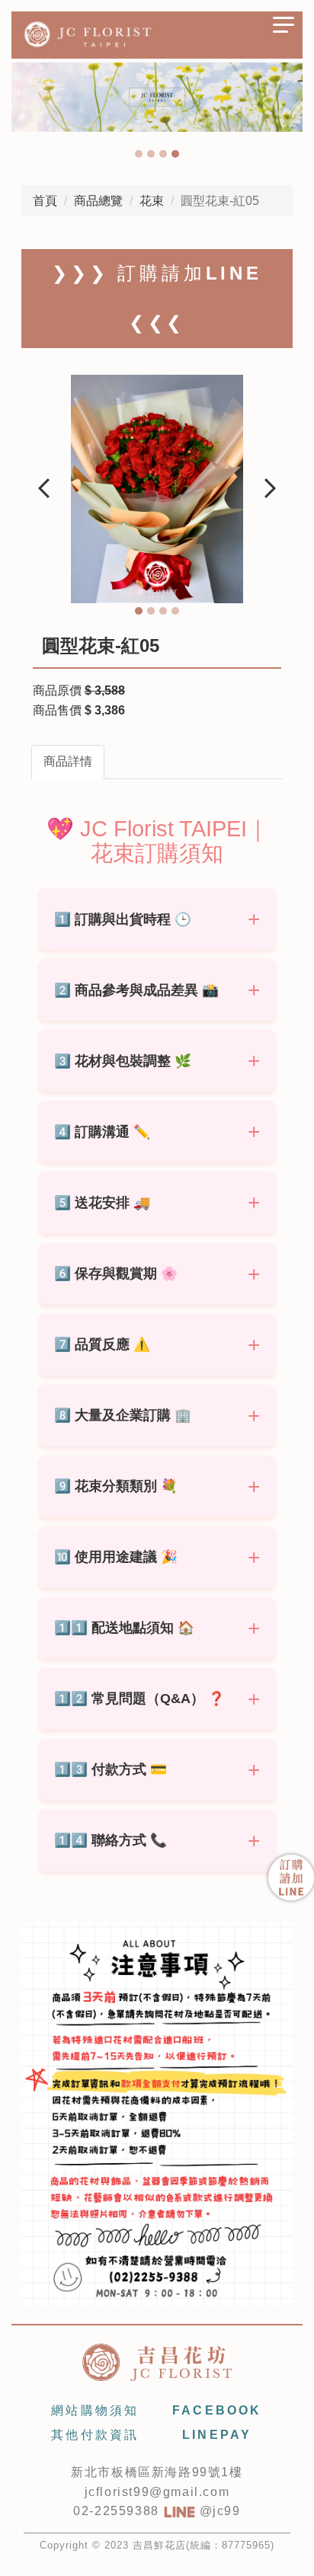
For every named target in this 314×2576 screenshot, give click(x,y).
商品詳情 (68, 761)
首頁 (45, 201)
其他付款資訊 (95, 2435)
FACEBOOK (217, 2410)
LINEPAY (217, 2435)
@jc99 (218, 2511)
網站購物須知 (95, 2410)
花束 (152, 201)
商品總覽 (98, 201)
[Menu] (284, 30)
